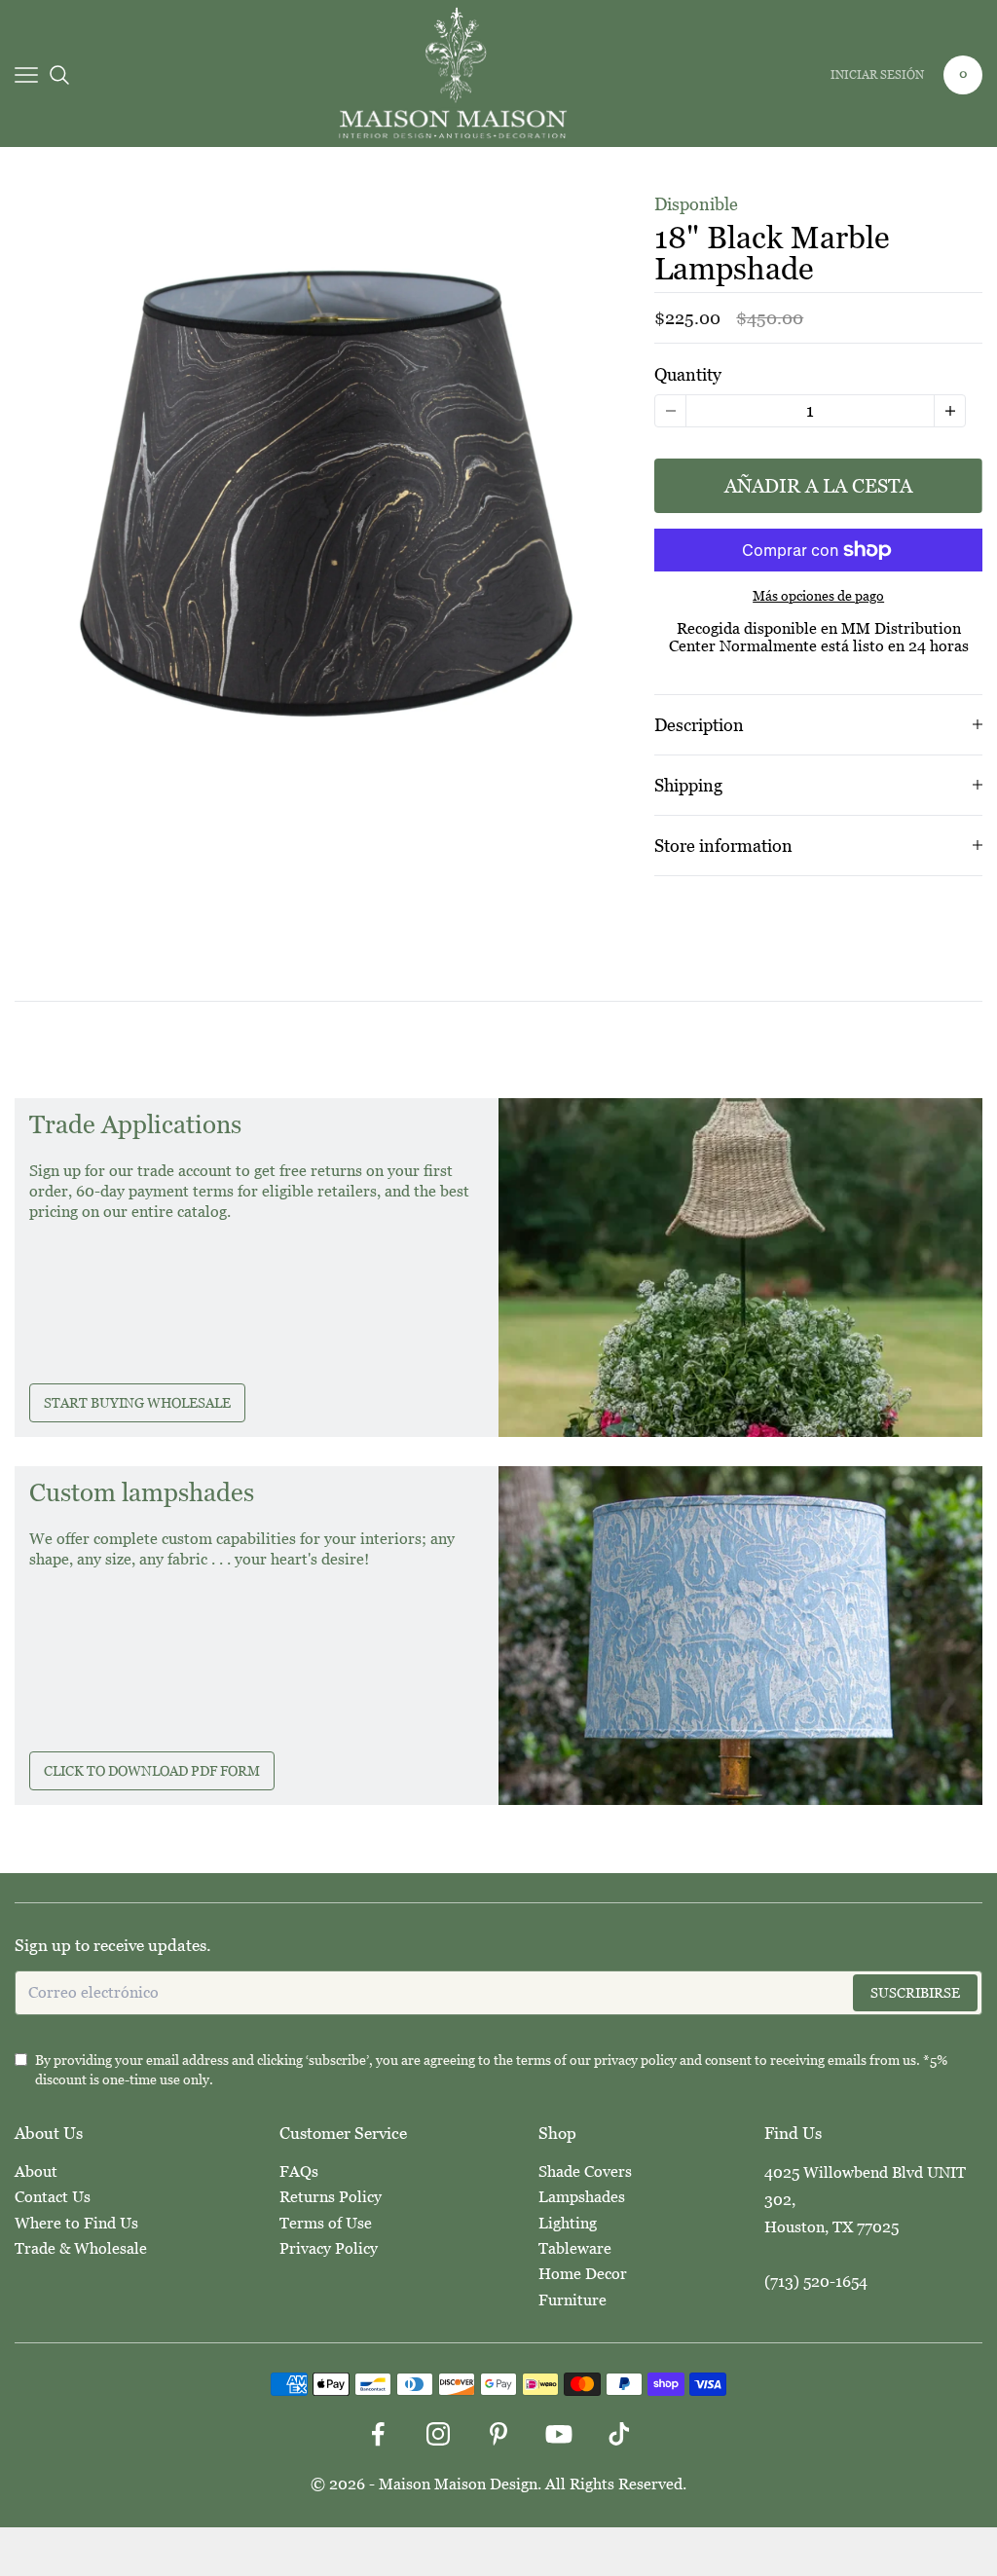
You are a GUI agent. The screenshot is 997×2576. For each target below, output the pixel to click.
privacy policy (635, 2060)
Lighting (568, 2223)
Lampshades (582, 2197)
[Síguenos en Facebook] (378, 2434)
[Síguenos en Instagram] (438, 2434)
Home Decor (583, 2274)
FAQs (299, 2171)
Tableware (575, 2248)
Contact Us (53, 2197)
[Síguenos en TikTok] (619, 2434)
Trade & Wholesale (81, 2248)
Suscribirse (915, 1993)
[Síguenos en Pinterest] (498, 2434)
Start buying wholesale (137, 1403)
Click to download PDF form (152, 1771)
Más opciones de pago (818, 596)
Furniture (572, 2300)
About (36, 2171)
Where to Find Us (76, 2223)
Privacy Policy (329, 2248)
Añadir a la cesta (818, 486)
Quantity (688, 374)
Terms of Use (326, 2223)
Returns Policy (331, 2197)
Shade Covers (585, 2171)
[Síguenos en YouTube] (559, 2434)
